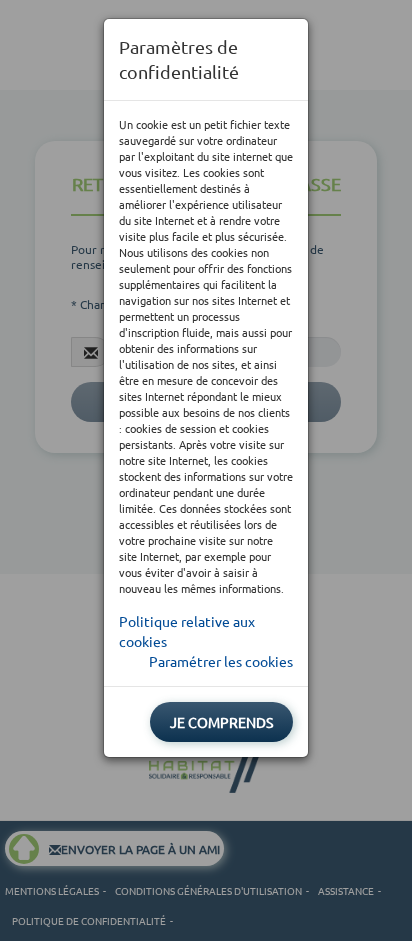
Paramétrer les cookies (221, 661)
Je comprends (221, 722)
